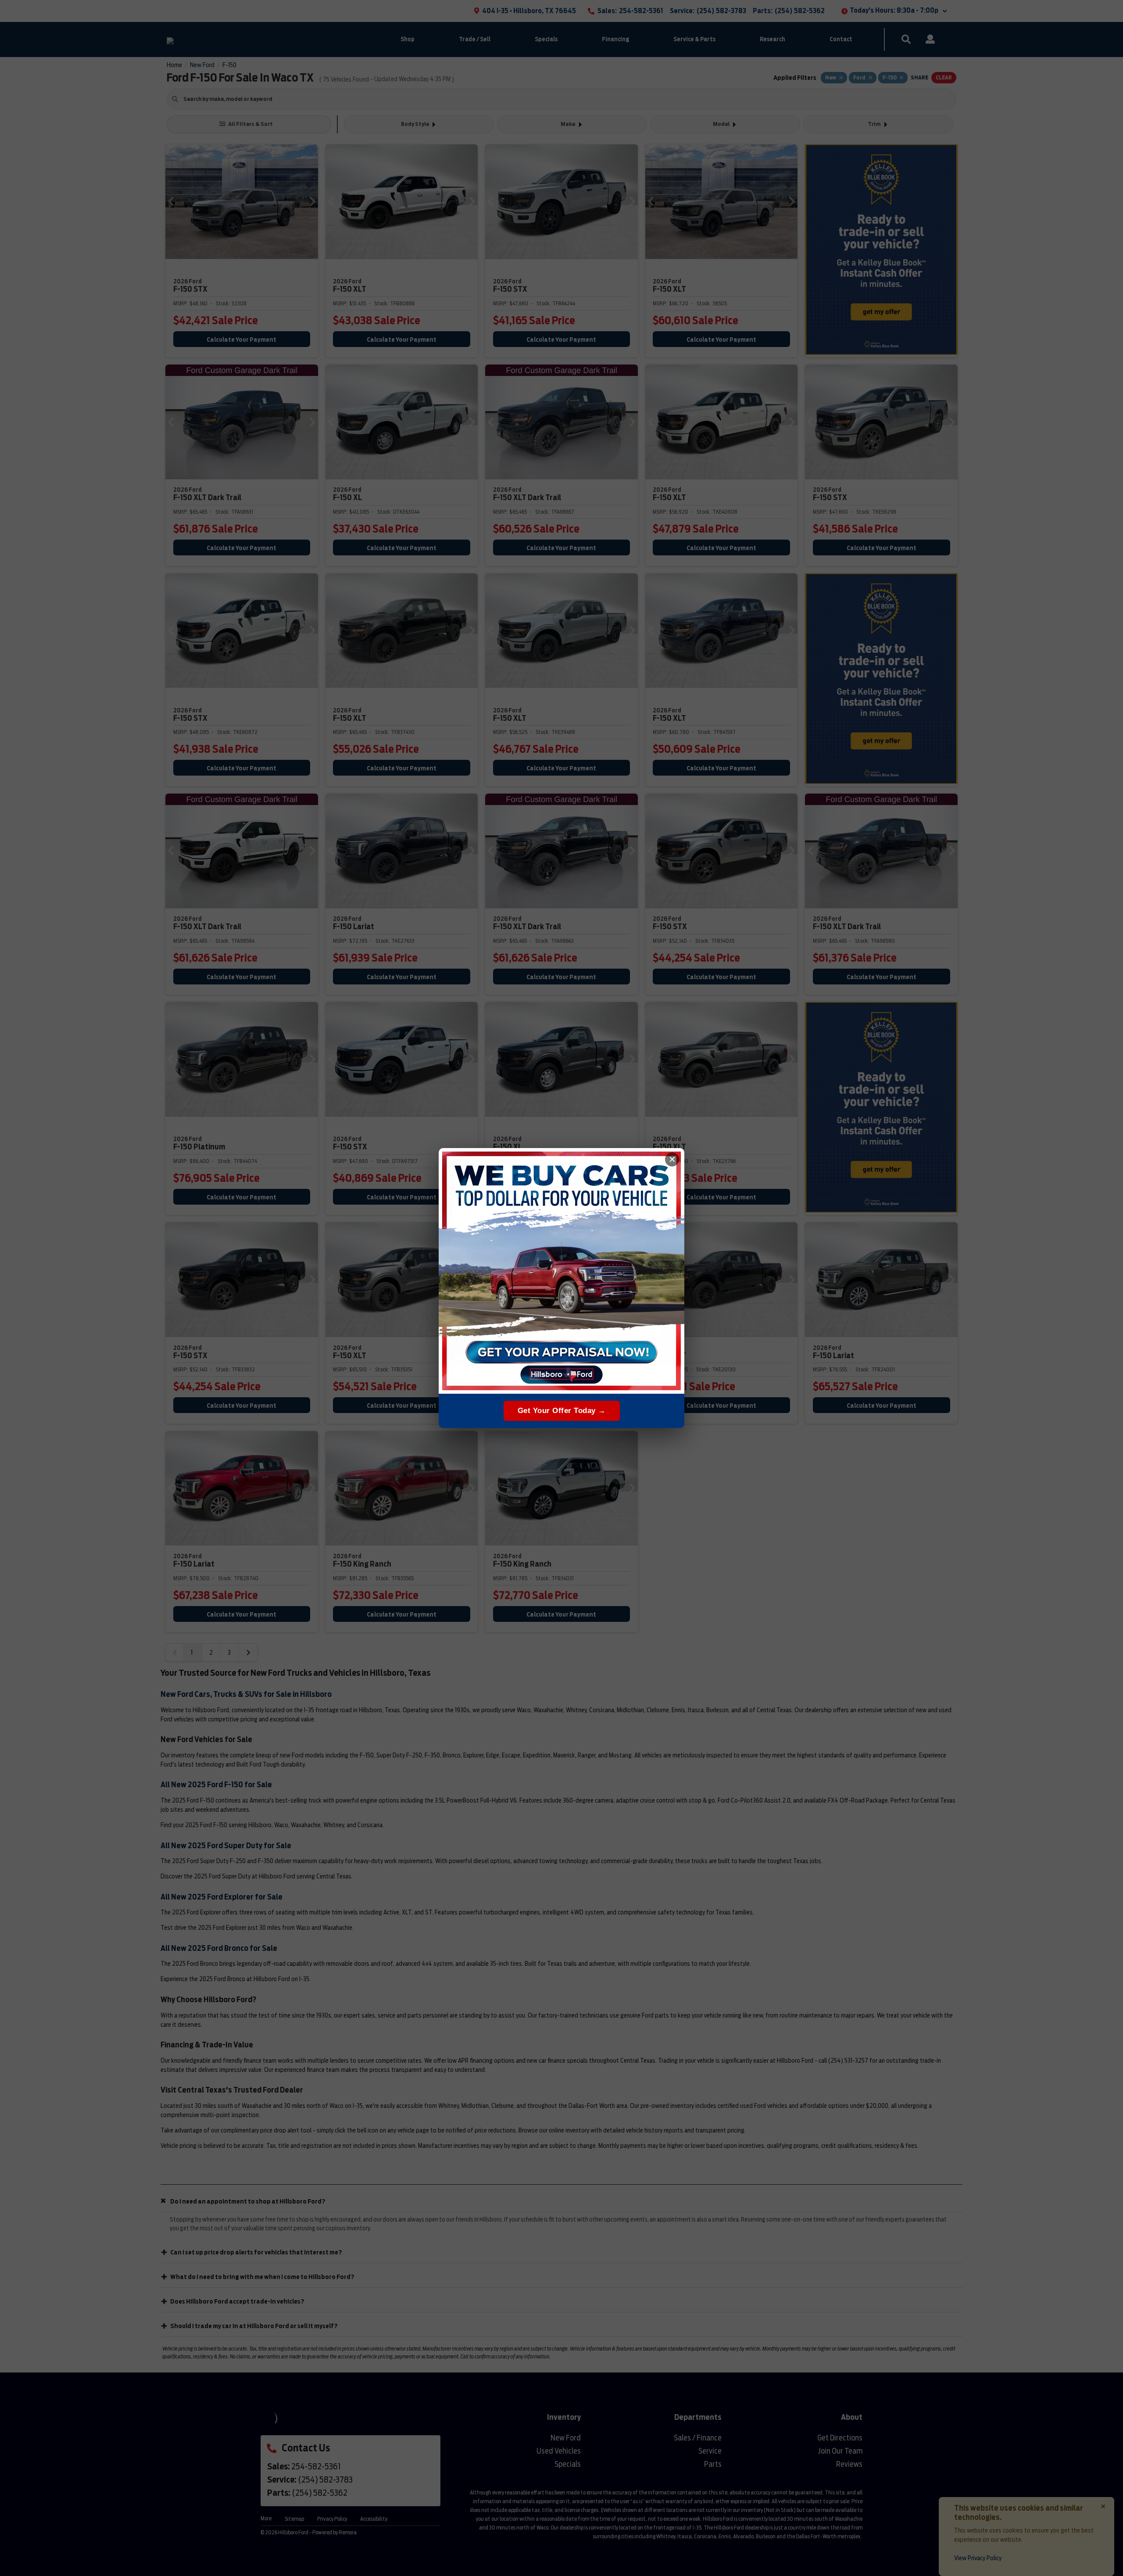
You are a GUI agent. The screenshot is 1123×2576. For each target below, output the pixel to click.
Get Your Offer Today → (562, 1411)
